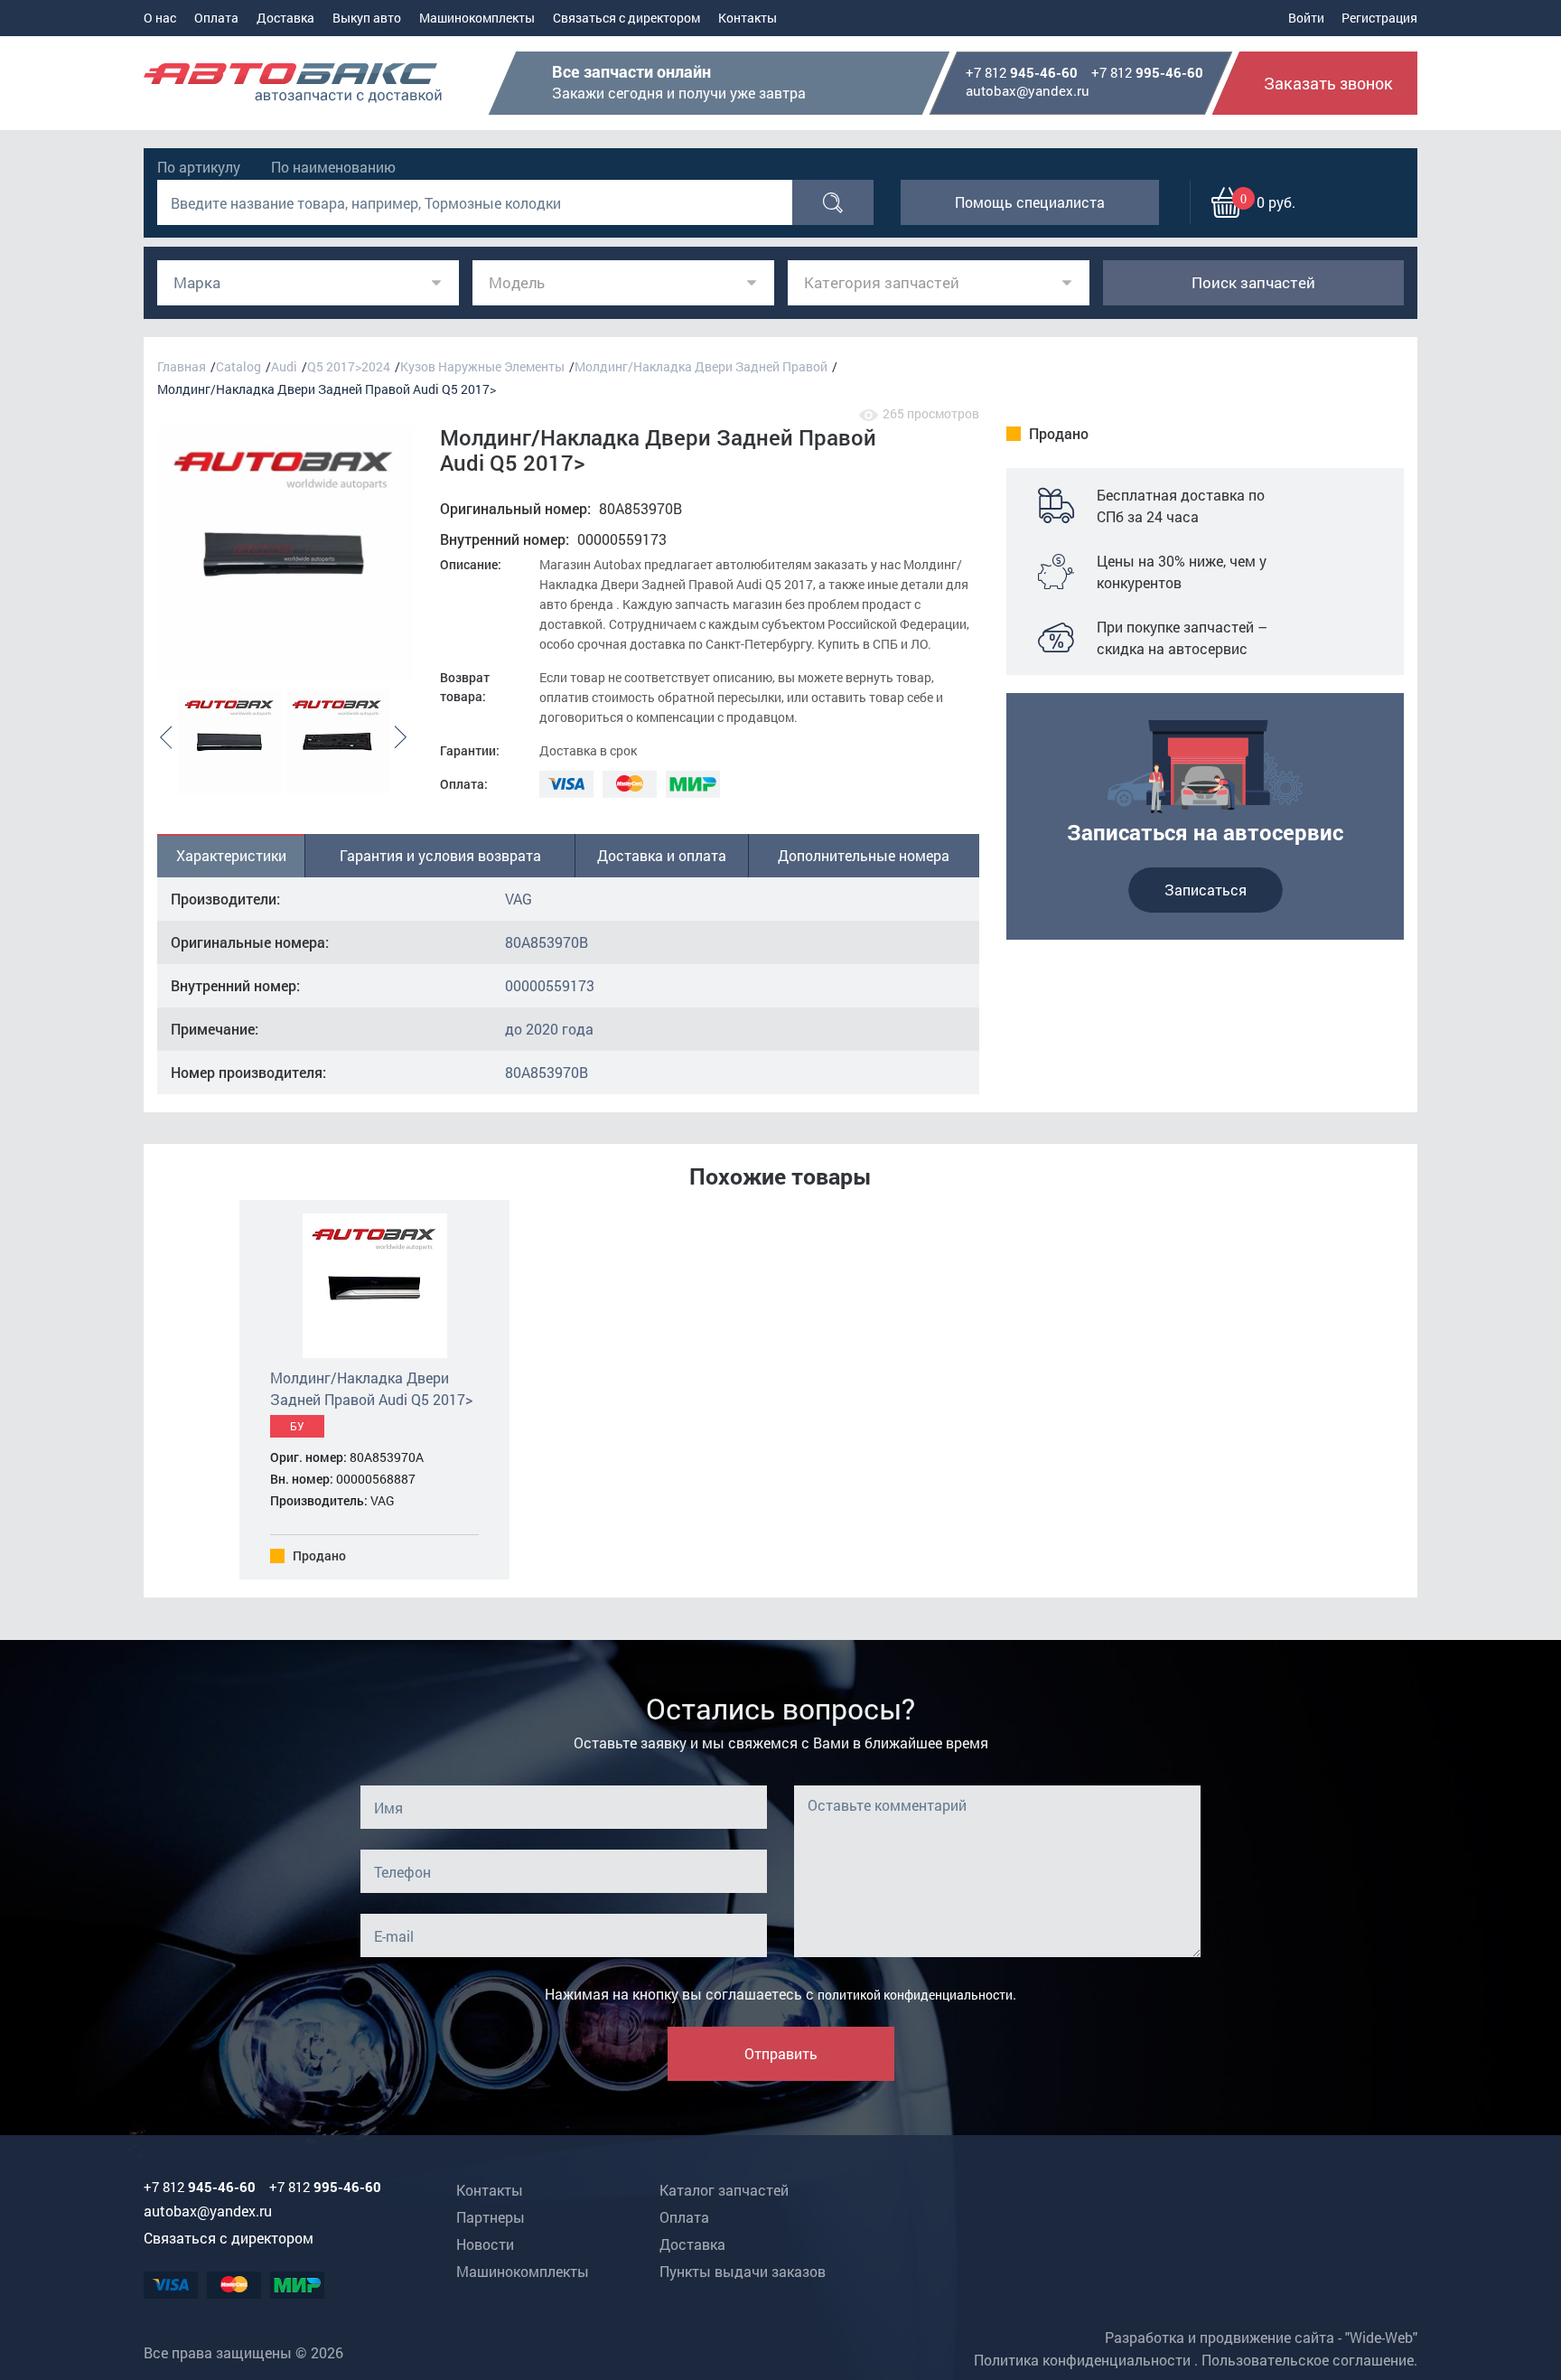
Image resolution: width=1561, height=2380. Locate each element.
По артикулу (199, 167)
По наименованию (333, 167)
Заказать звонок (1328, 83)
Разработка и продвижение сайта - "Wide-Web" (1261, 2337)
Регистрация (1379, 18)
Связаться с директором (626, 18)
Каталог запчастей (724, 2190)
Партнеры (491, 2217)
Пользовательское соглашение (1308, 2360)
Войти (1306, 18)
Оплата (216, 18)
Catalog (238, 366)
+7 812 (1022, 73)
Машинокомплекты (477, 18)
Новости (485, 2244)
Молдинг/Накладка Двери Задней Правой (701, 366)
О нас (160, 18)
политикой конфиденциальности (915, 1995)
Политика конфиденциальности (1082, 2360)
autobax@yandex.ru (1028, 90)
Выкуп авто (367, 18)
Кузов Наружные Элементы (482, 366)
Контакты (748, 18)
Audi (284, 366)
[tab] (231, 856)
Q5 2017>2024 (349, 366)
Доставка (285, 18)
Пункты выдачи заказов (743, 2271)
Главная (182, 366)
